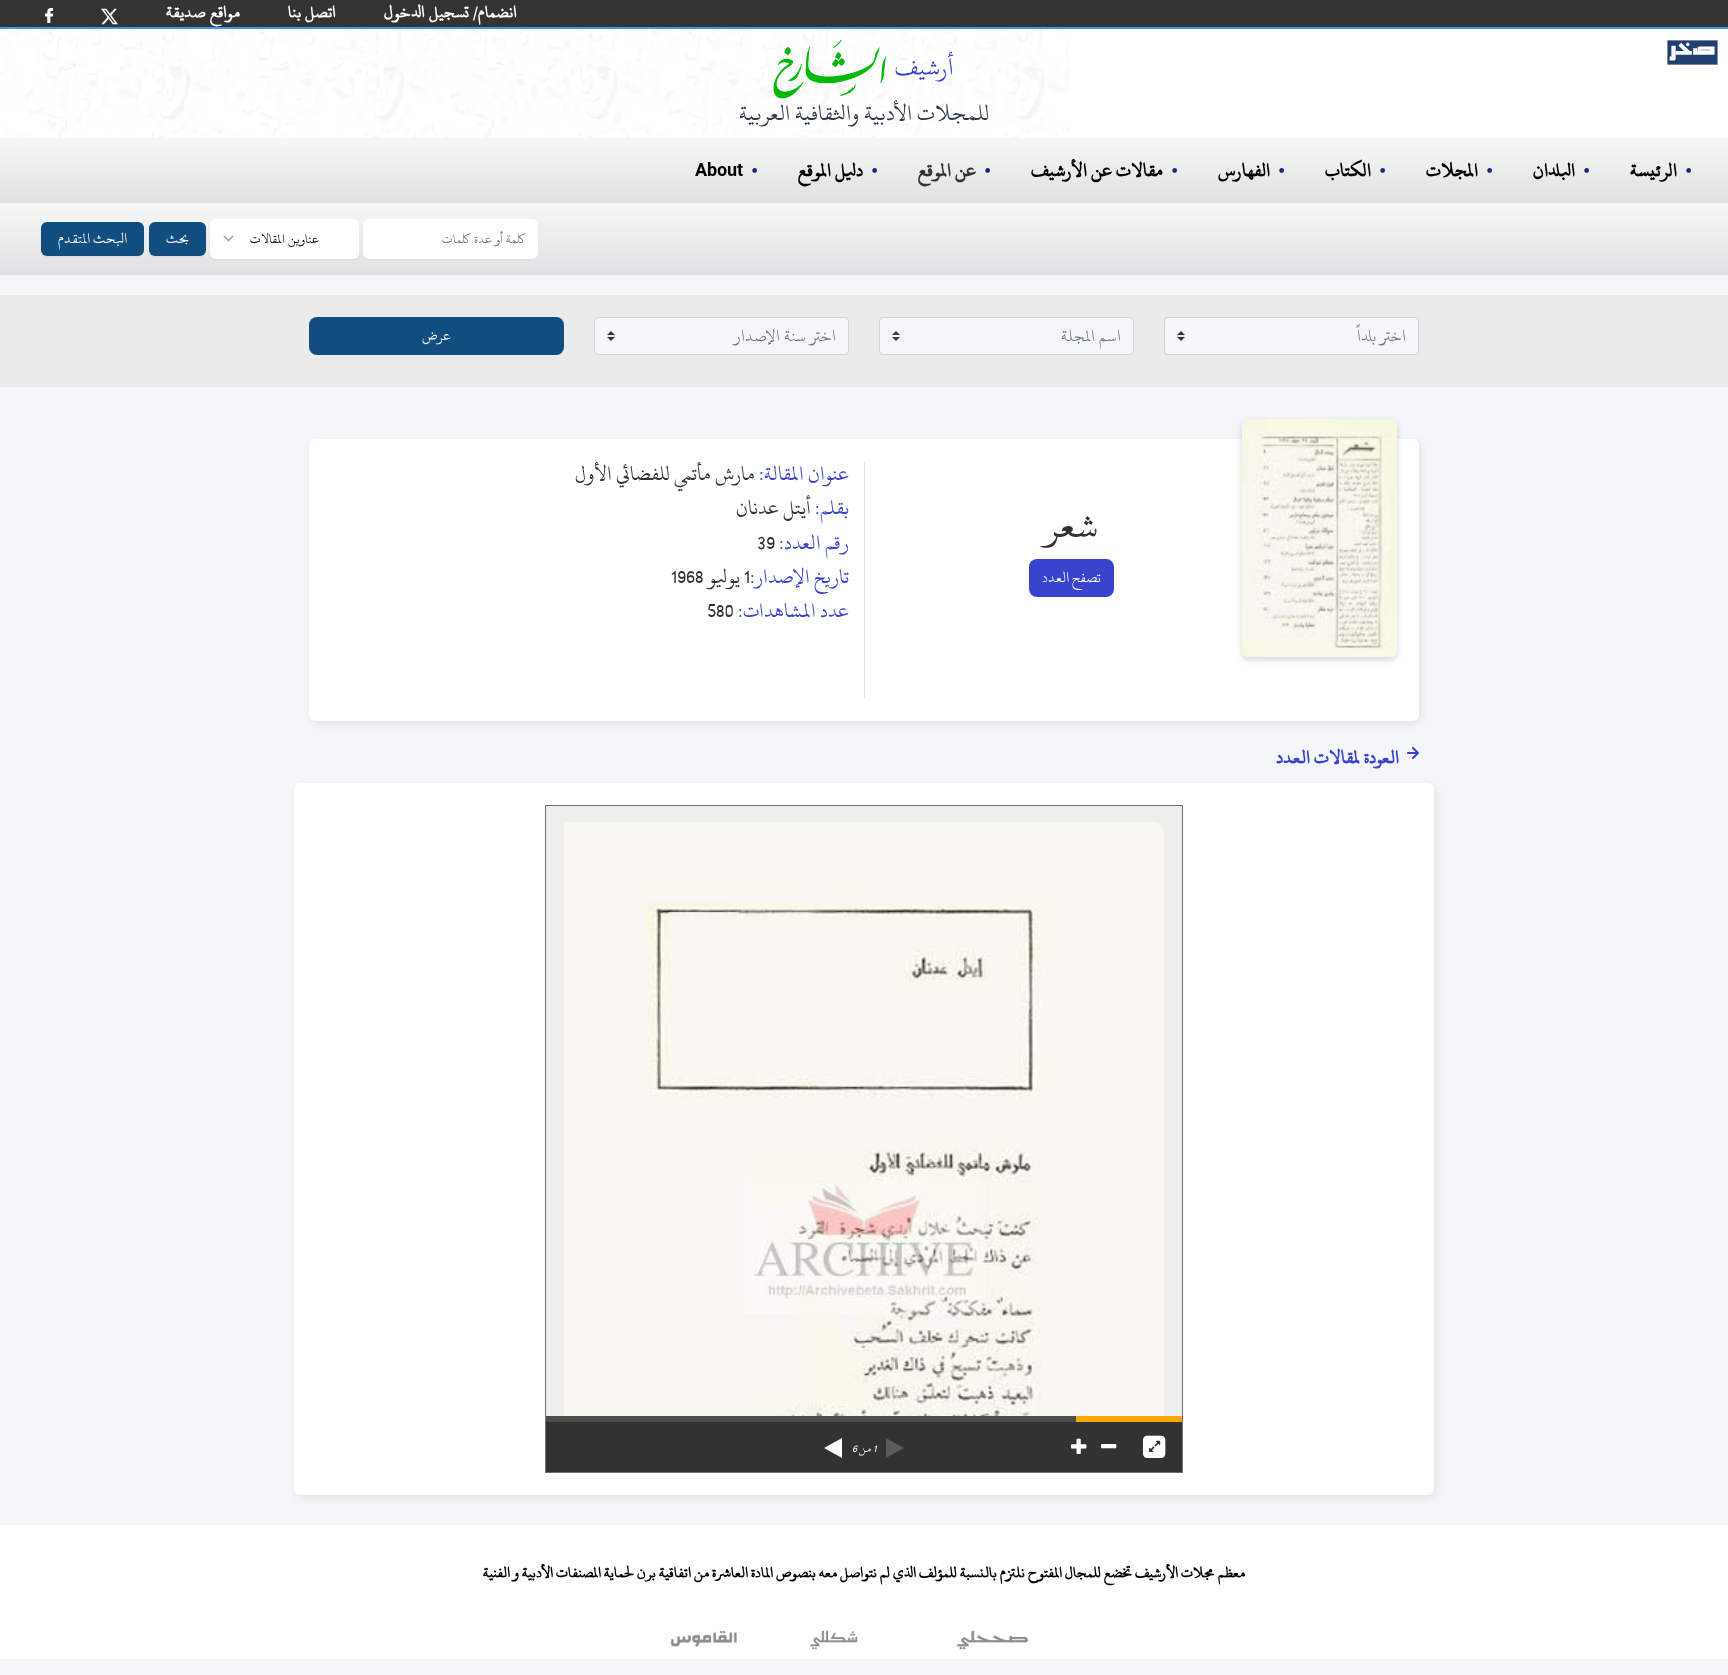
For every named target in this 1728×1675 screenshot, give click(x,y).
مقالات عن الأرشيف (1097, 170)
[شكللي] (834, 1644)
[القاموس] (706, 1644)
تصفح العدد (1071, 577)
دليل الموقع (830, 170)
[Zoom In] (1078, 1447)
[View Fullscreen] (1154, 1447)
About (719, 171)
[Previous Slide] (895, 1441)
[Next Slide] (833, 1441)
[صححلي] (992, 1644)
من (864, 1449)
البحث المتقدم (92, 238)
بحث (177, 238)
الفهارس (1244, 170)
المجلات (1452, 170)
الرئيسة (1653, 170)
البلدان (1554, 170)
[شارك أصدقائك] (49, 15)
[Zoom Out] (1108, 1447)
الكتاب (1348, 170)
